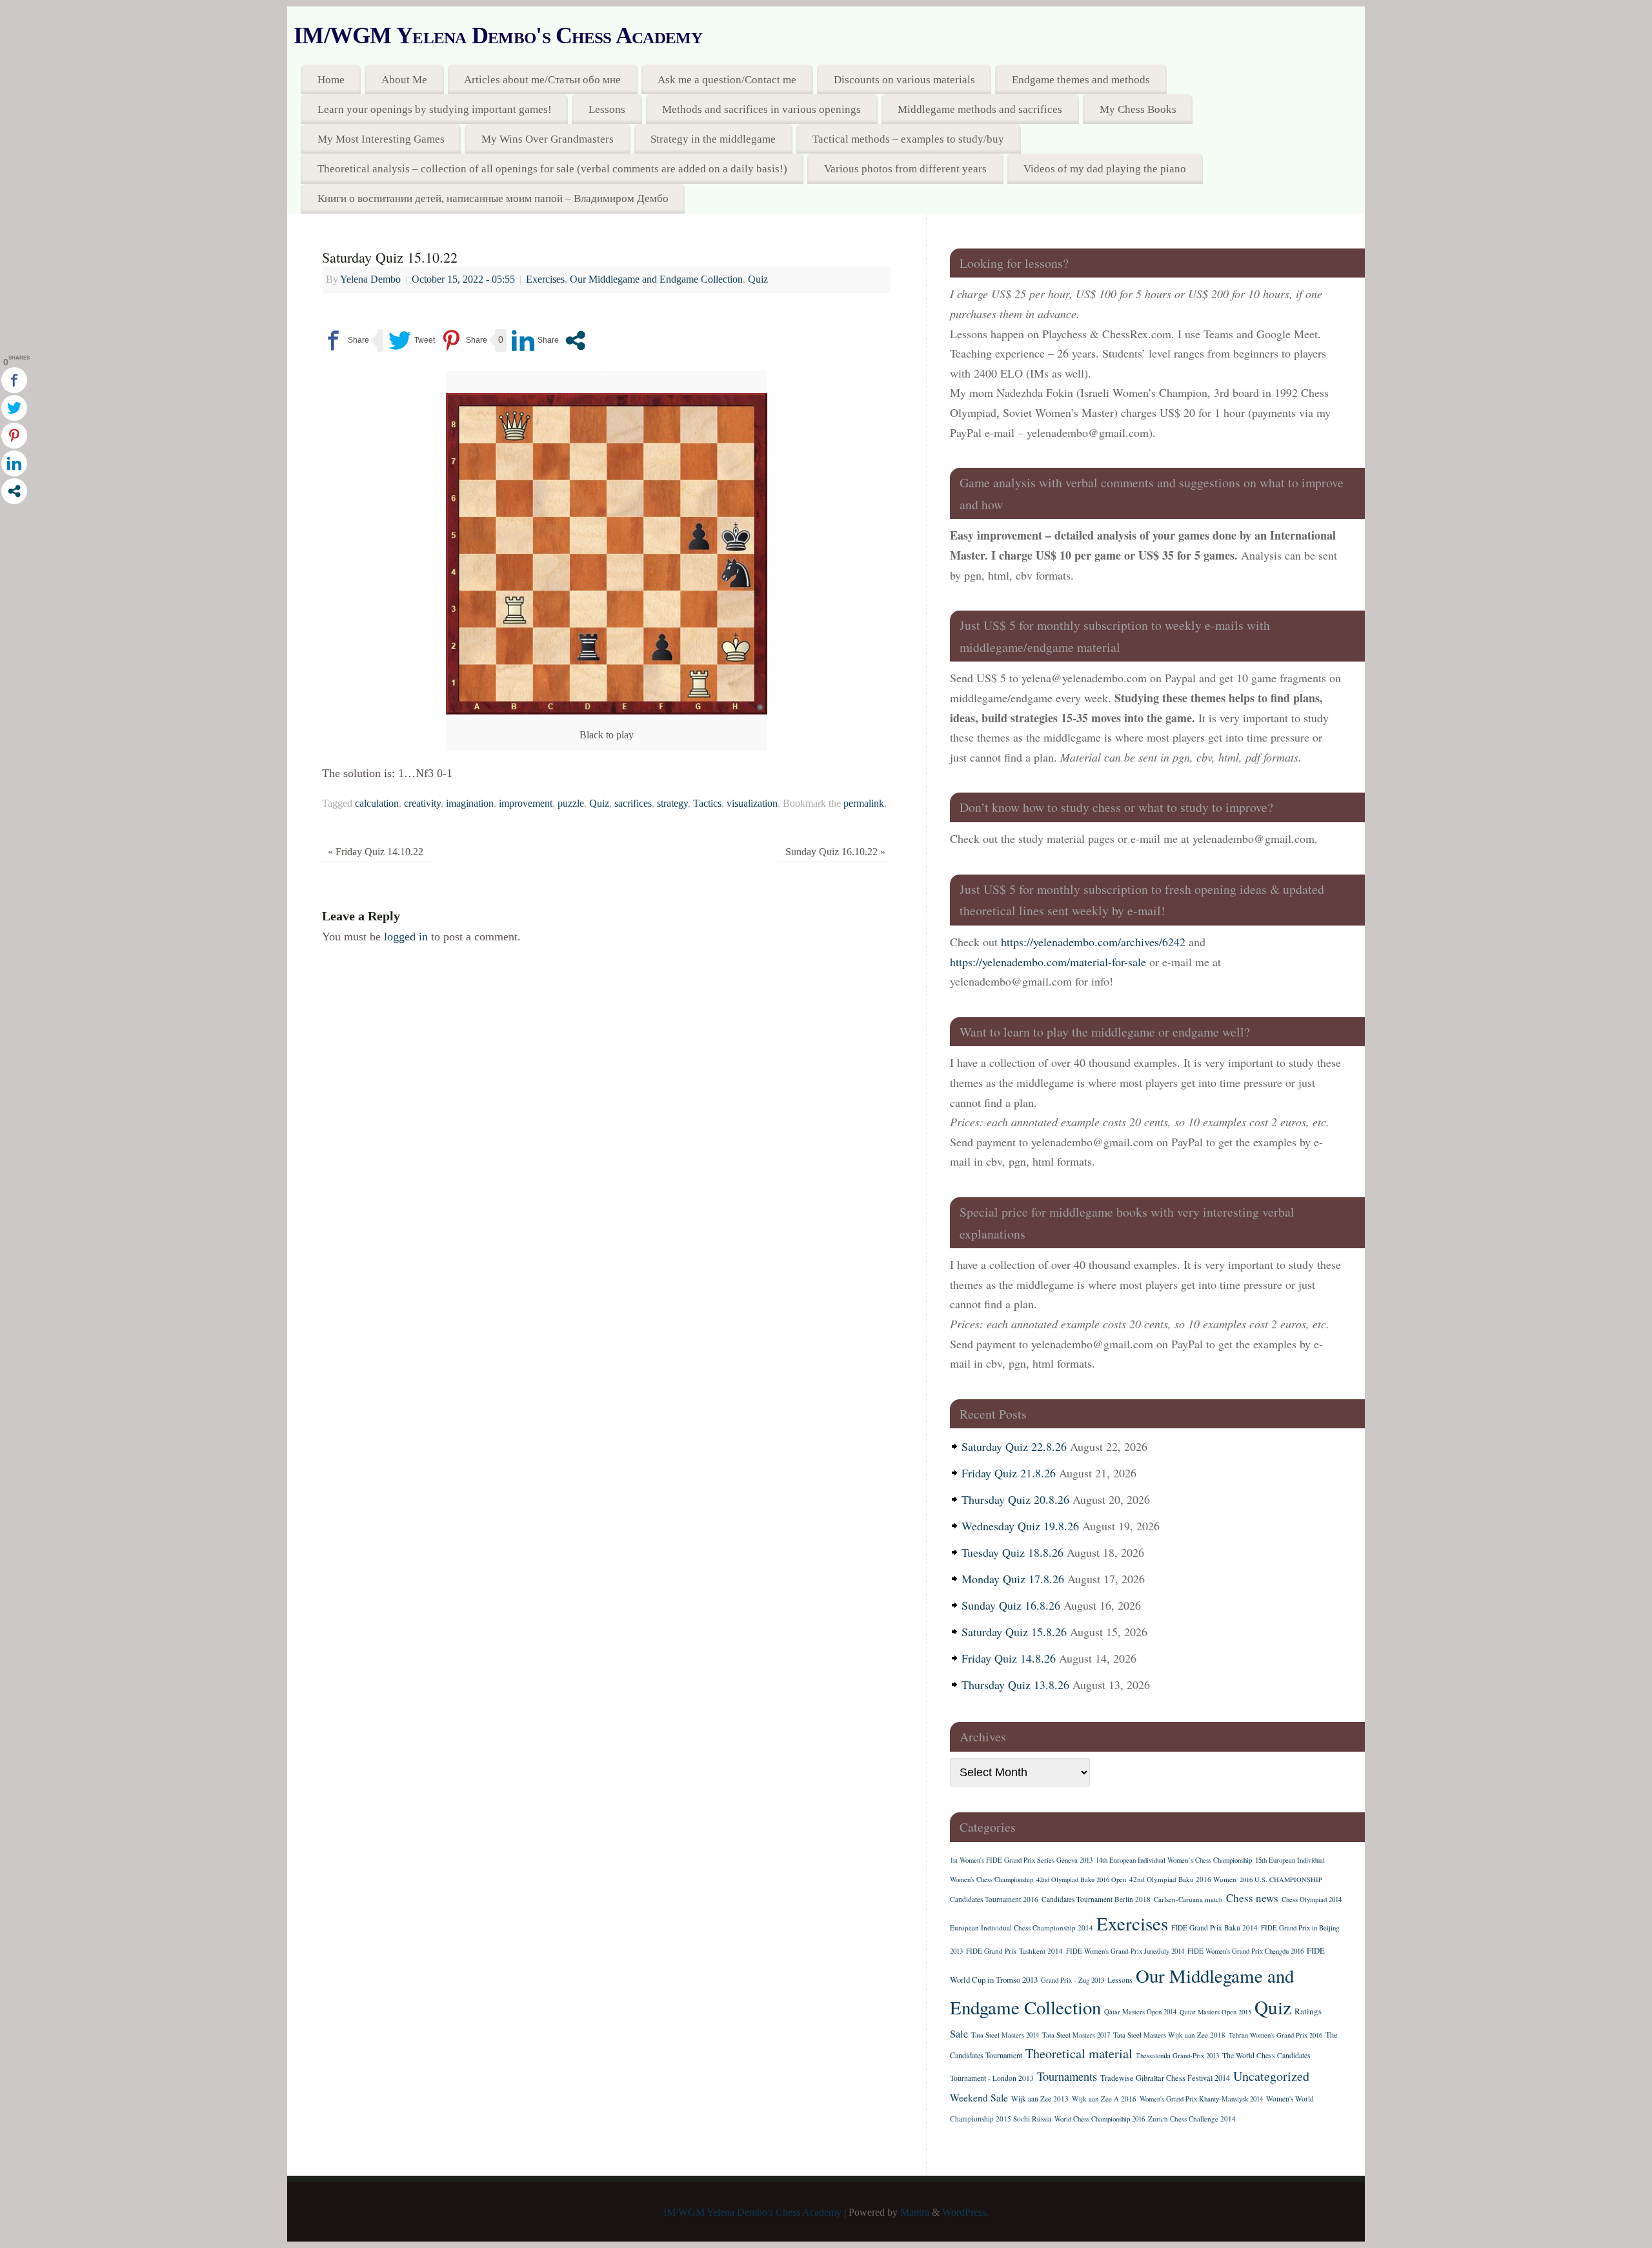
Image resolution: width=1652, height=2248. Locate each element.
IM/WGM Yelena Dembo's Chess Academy (498, 35)
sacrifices (633, 804)
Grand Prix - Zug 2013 (1073, 1980)
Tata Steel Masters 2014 (1005, 2035)
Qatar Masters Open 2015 (1215, 2012)
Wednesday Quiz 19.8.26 (1020, 1526)
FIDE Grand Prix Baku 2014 (1214, 1928)
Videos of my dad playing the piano (1105, 169)
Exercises (545, 279)
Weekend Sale (979, 2097)
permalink (864, 804)
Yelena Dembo (370, 279)
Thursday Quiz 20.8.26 (1015, 1499)
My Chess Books (1138, 109)
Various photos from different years (905, 169)
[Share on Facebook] (346, 340)
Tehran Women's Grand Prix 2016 (1275, 2035)
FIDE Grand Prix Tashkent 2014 (1014, 1951)
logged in (406, 937)
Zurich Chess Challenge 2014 (1192, 2119)
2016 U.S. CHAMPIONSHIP (1281, 1879)
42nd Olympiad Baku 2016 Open (1081, 1879)
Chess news (1252, 1898)
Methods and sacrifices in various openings (761, 109)
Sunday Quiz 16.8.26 (1011, 1605)
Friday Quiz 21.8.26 (1009, 1473)
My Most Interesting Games (381, 139)
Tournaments (1067, 2076)
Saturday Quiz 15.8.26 (1014, 1632)
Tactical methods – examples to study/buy (908, 139)
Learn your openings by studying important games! (435, 109)
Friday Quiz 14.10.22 (376, 852)
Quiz (758, 279)
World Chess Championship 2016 (1100, 2119)
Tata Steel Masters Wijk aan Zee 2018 (1169, 2035)
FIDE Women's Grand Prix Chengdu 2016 (1245, 1951)
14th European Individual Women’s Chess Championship (1174, 1860)
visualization (752, 804)
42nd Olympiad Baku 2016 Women (1183, 1879)
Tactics (707, 804)
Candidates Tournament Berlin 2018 (1096, 1899)
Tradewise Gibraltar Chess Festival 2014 (1165, 2078)
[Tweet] (412, 340)
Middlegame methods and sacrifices (980, 109)
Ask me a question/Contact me (727, 80)
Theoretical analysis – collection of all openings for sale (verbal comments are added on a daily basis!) (552, 169)
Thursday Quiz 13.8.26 (1015, 1685)
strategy (672, 804)
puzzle (571, 804)
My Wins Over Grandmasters (548, 139)
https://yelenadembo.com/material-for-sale (1048, 962)
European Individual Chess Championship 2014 (1022, 1928)
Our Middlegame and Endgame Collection (656, 279)
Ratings (1308, 2011)
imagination (470, 804)
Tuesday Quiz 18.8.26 (1012, 1552)
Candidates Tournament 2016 (994, 1899)
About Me (404, 80)
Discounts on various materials (904, 80)
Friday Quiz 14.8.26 (1009, 1658)
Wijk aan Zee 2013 (1040, 2099)
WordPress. (965, 2213)
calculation (377, 804)
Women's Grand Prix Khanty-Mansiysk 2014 (1201, 2099)
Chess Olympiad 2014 (1312, 1899)
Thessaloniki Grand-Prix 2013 (1177, 2056)
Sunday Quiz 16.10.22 (835, 852)
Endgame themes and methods (1081, 80)
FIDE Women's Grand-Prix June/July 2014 (1125, 1951)
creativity (422, 804)
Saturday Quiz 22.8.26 (1014, 1446)
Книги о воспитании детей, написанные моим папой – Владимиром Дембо (493, 198)
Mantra (915, 2213)
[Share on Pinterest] (464, 340)
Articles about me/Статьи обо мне (542, 80)
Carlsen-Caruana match (1188, 1899)
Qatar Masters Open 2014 (1140, 2012)
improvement (526, 804)
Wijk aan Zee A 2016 (1104, 2099)
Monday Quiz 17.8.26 (1013, 1579)
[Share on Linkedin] (535, 340)
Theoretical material (1079, 2053)
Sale (959, 2034)
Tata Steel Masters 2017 (1076, 2035)
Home (331, 80)
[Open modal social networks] (575, 340)
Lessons (607, 109)
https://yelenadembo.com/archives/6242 (1093, 942)
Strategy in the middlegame (713, 139)
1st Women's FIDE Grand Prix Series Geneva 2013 (1021, 1860)
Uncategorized (1271, 2076)
